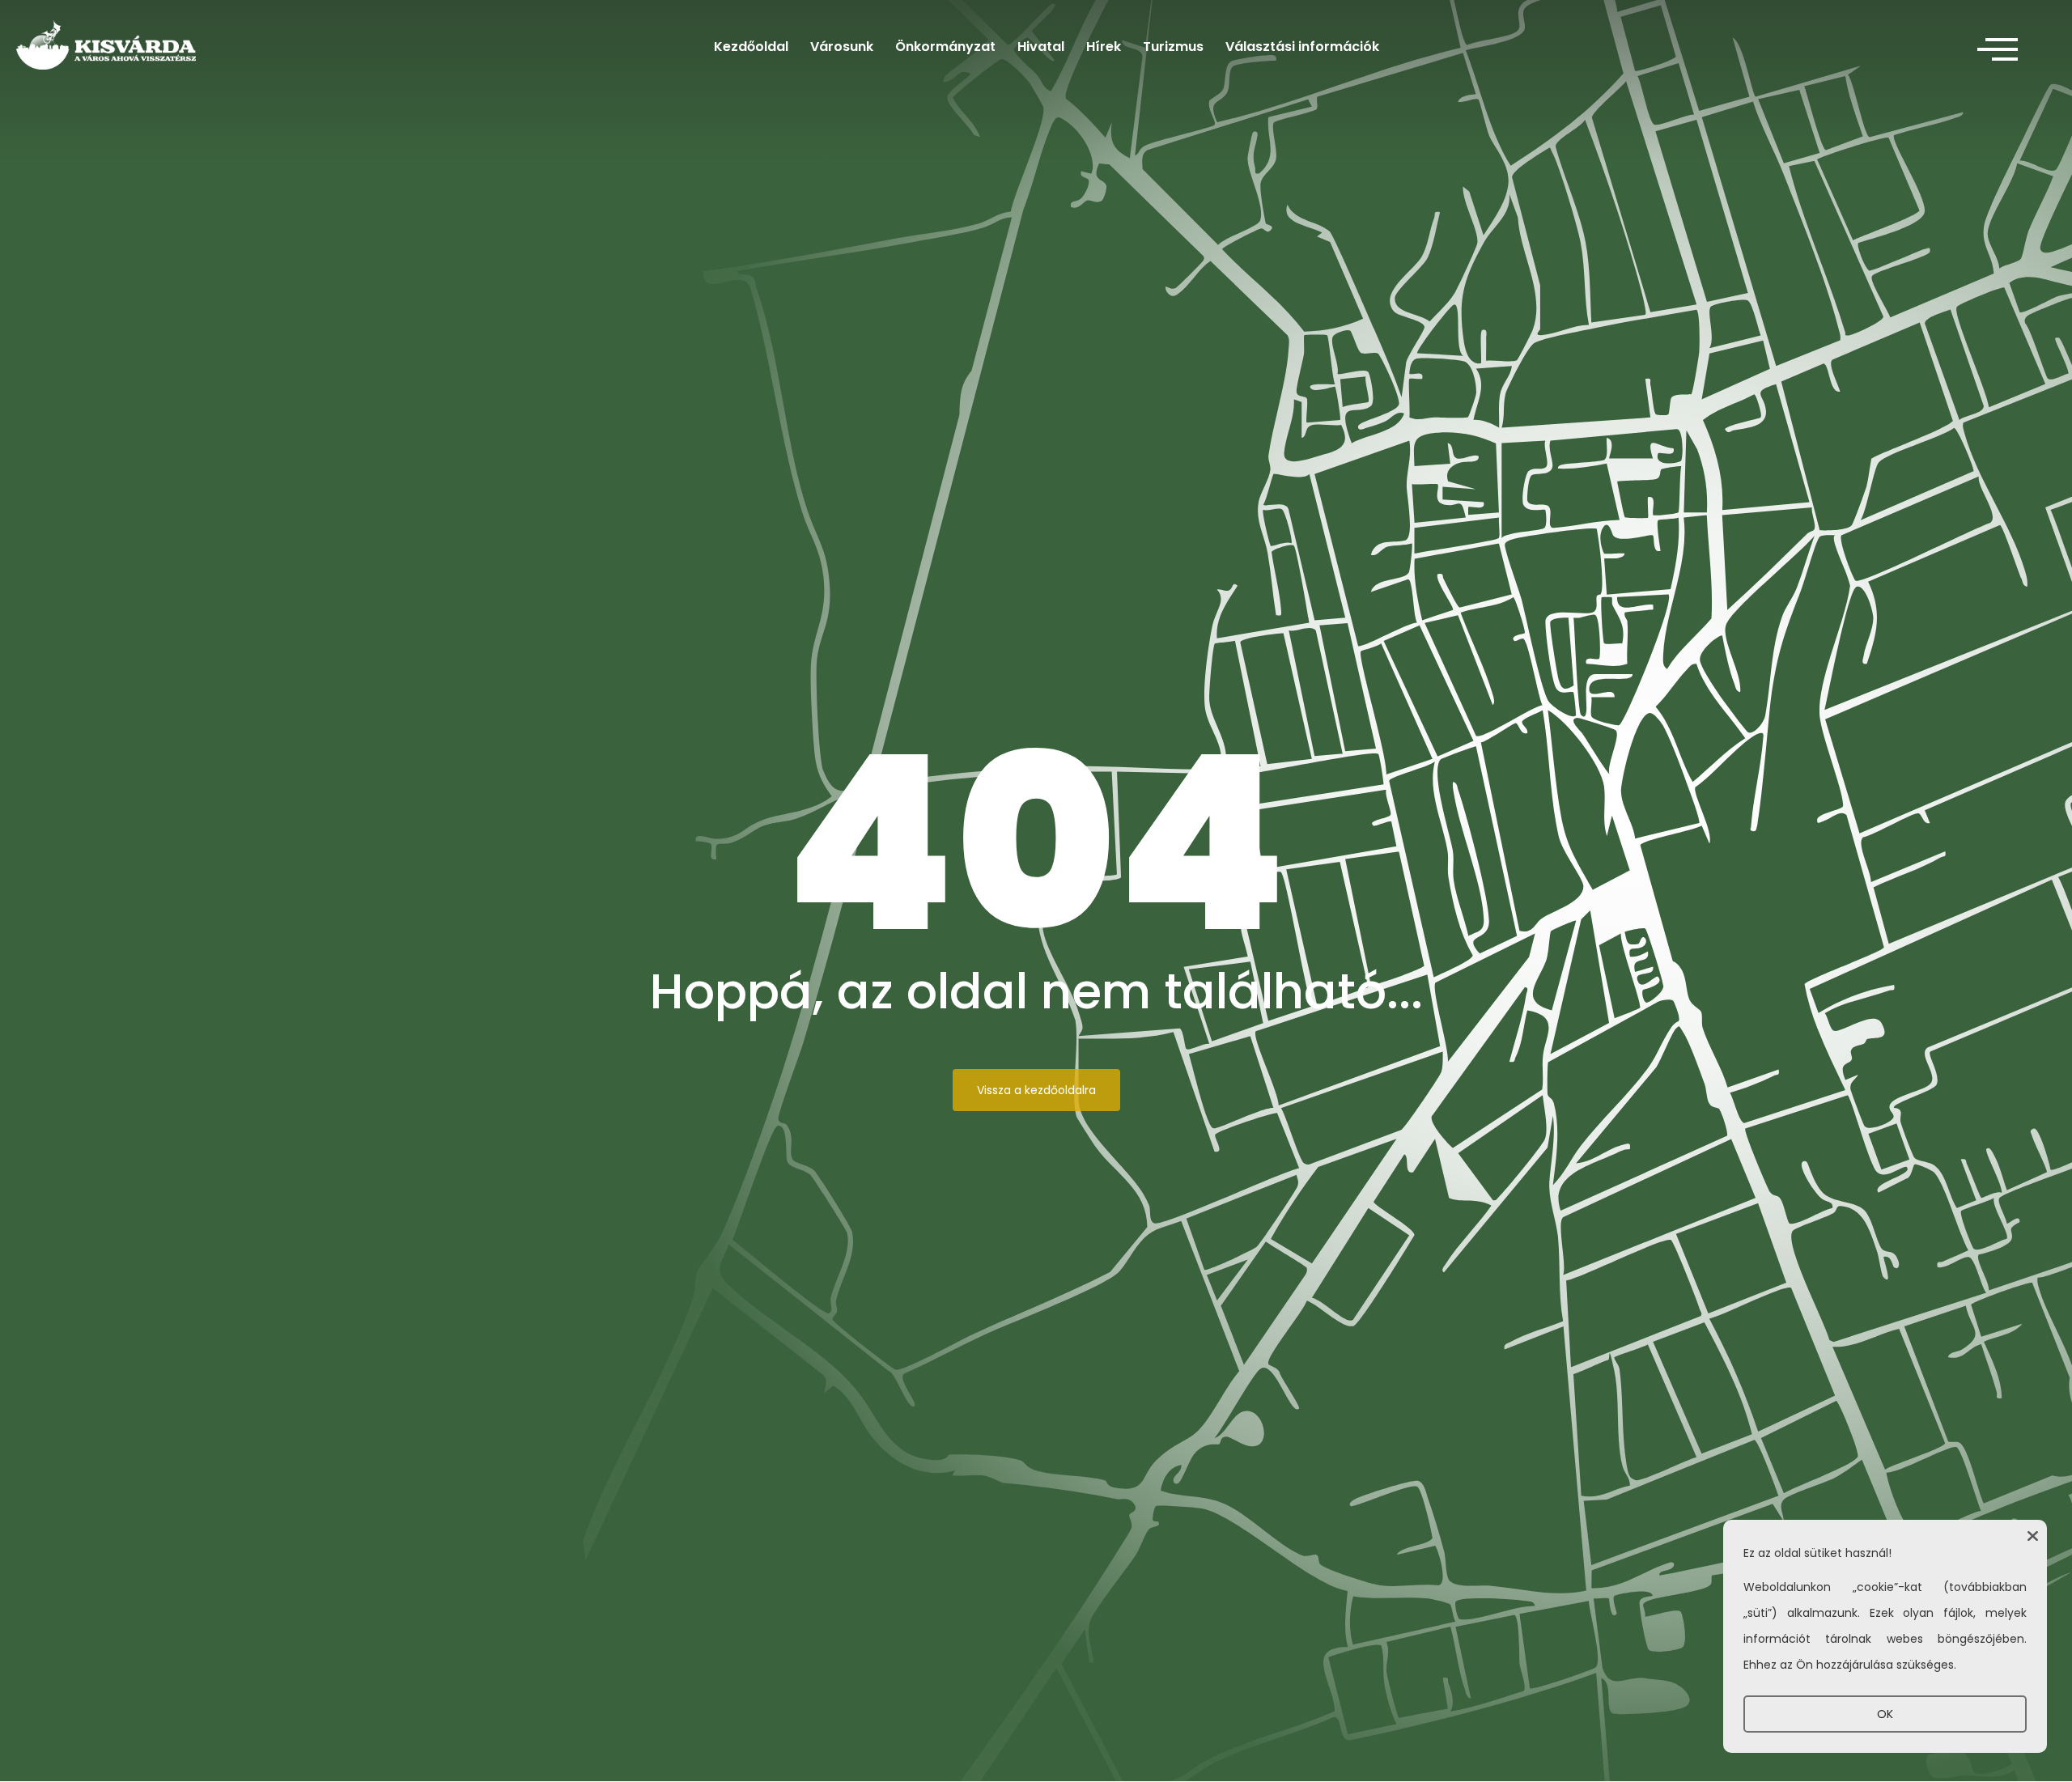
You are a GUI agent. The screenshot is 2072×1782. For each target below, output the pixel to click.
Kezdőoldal (751, 47)
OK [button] (1885, 1714)
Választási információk (1302, 47)
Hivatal (1041, 47)
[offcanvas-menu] (1998, 50)
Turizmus (1173, 47)
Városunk (842, 47)
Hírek (1104, 47)
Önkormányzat (945, 47)
